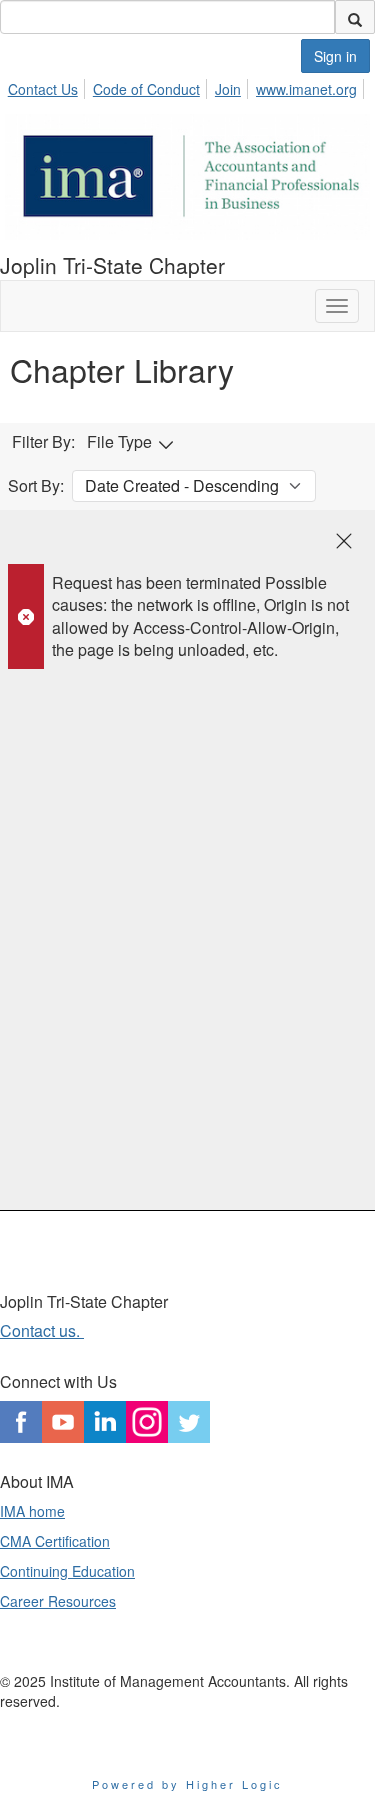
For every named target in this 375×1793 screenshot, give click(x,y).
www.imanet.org (306, 89)
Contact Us (43, 89)
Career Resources (58, 1601)
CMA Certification (55, 1541)
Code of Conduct (146, 89)
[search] (355, 17)
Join (228, 89)
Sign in (335, 56)
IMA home (32, 1511)
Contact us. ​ (42, 1330)
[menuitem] (48, 86)
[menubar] (188, 86)
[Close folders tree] (344, 541)
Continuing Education (67, 1571)
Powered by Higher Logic (187, 1784)
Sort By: (36, 486)
